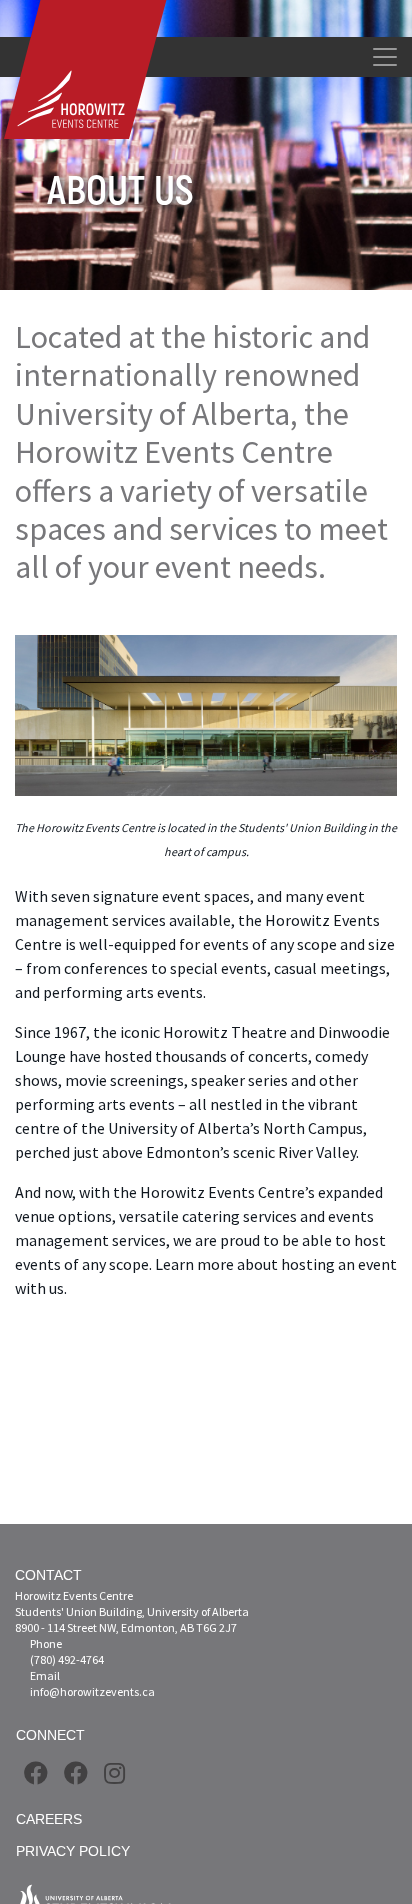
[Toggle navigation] (385, 57)
